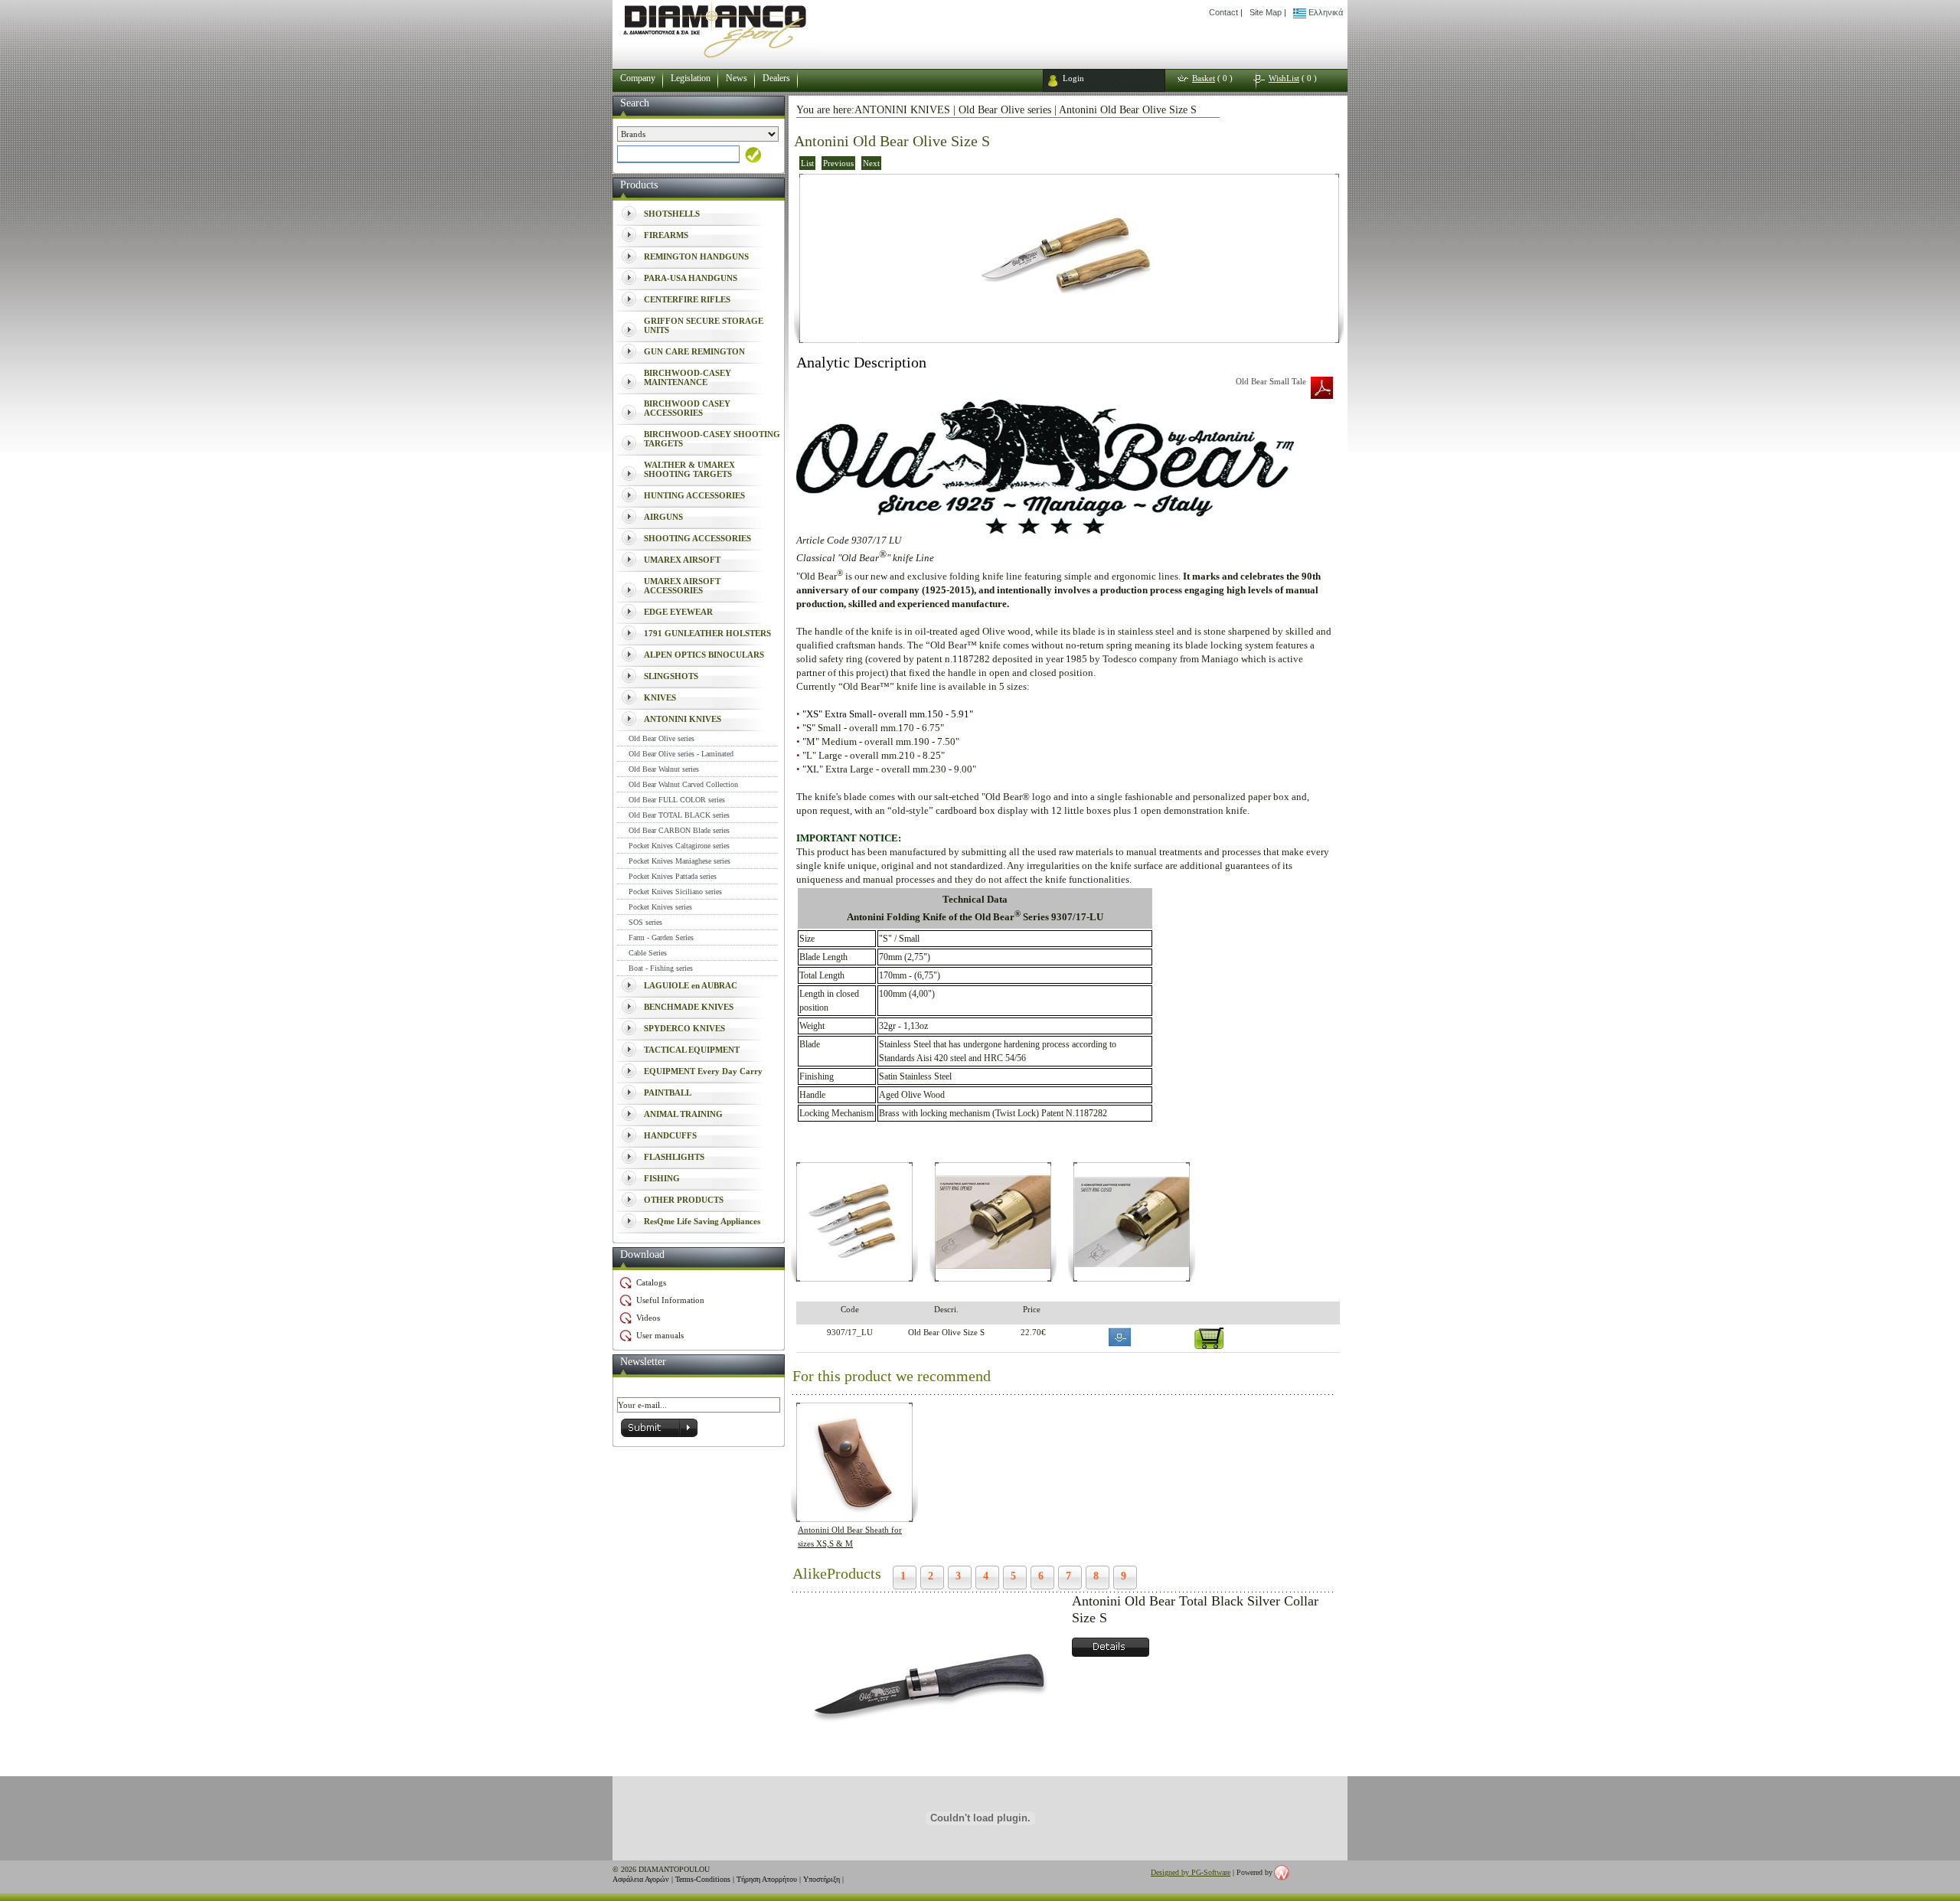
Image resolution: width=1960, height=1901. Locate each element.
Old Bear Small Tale (1271, 381)
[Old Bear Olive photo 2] (993, 1276)
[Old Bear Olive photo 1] (854, 1276)
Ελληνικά (1325, 12)
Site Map (1266, 12)
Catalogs (651, 1282)
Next (871, 163)
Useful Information (670, 1300)
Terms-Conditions (703, 1879)
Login (1073, 78)
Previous (838, 163)
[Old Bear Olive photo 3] (1132, 1276)
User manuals (660, 1335)
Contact (1223, 12)
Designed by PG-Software (1191, 1872)
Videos (648, 1318)
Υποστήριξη (822, 1879)
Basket (1204, 78)
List (807, 163)
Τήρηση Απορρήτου (767, 1879)
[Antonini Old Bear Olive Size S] (1069, 338)
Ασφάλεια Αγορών (641, 1879)
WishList (1284, 78)
